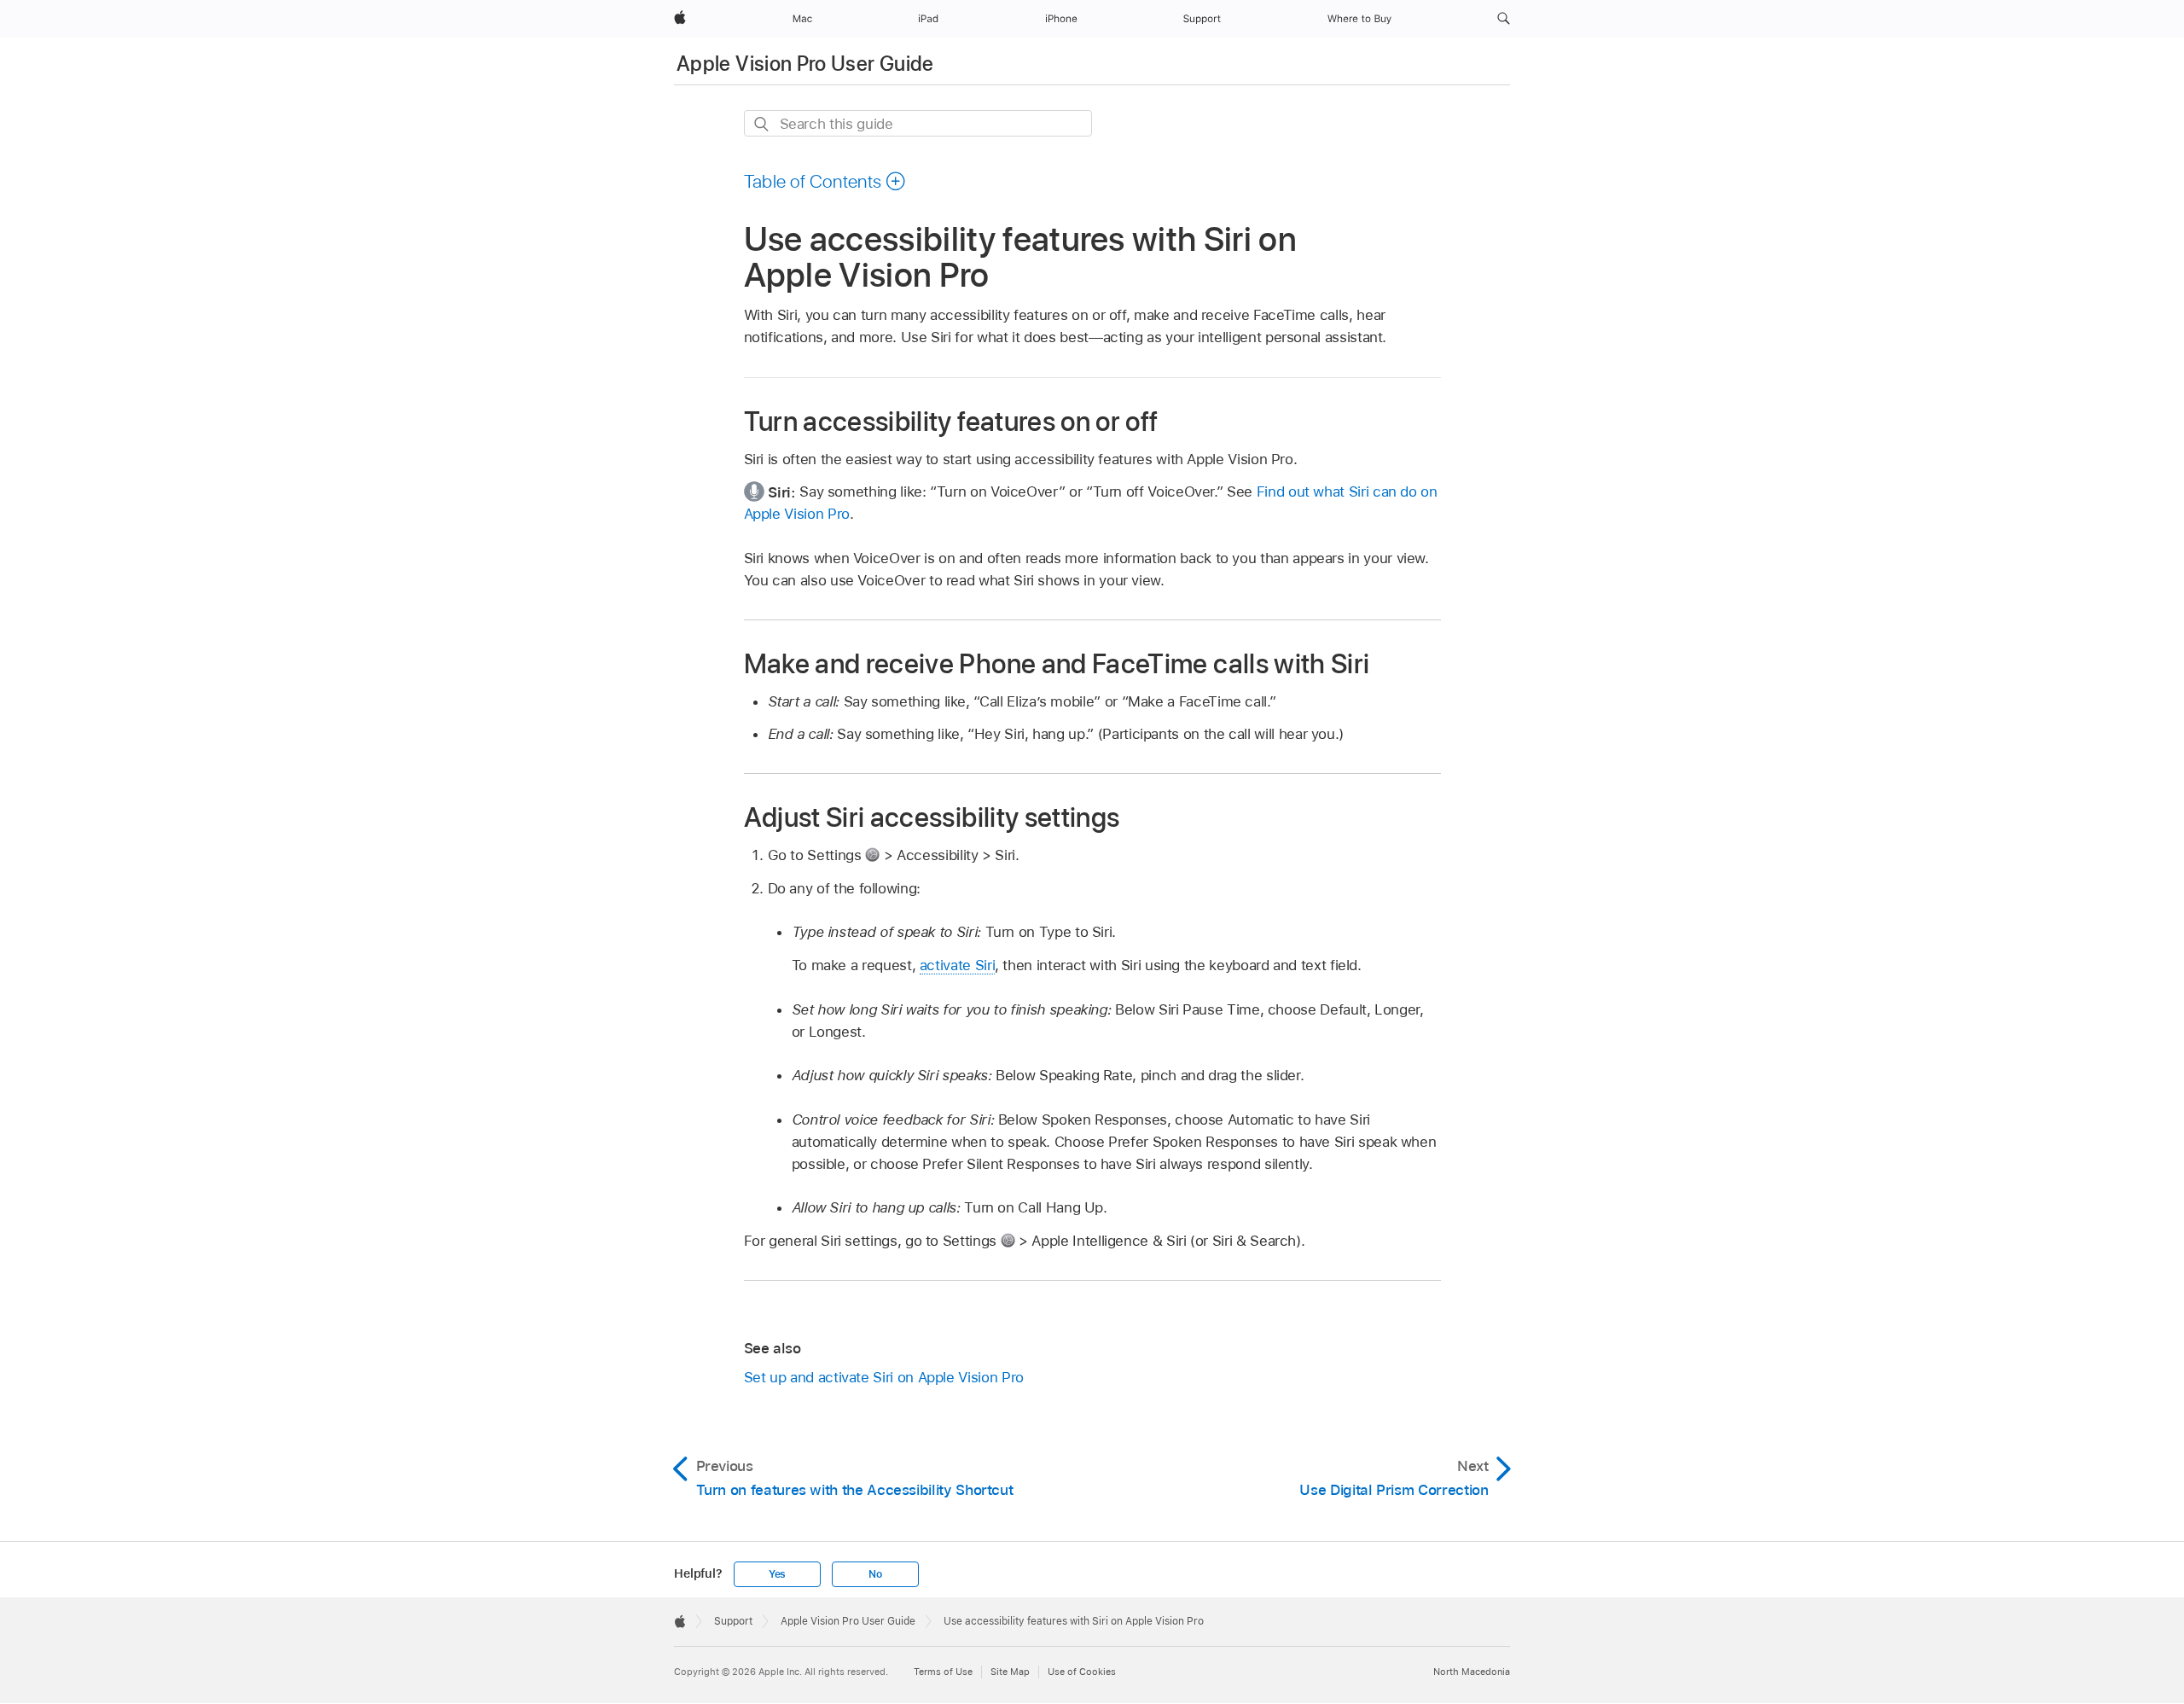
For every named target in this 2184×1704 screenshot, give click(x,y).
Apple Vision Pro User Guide (805, 64)
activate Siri (957, 965)
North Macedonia (1472, 1672)
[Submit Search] (762, 124)
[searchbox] (918, 123)
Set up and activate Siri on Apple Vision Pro (884, 1377)
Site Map (1010, 1672)
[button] (1504, 19)
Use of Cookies (1082, 1672)
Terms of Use (943, 1672)
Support (733, 1621)
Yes (777, 1574)
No (875, 1574)
